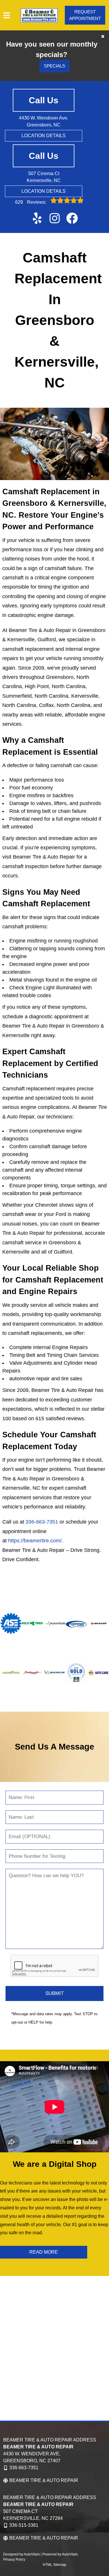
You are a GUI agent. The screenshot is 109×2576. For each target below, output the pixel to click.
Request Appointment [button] (85, 15)
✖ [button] (103, 37)
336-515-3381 (24, 2525)
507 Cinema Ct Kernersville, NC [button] (44, 177)
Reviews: (31, 202)
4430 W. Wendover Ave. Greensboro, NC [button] (44, 121)
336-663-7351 (42, 1522)
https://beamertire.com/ (35, 1541)
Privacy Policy (14, 2560)
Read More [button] (44, 2252)
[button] (37, 218)
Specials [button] (54, 66)
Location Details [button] (44, 136)
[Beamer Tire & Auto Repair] (39, 15)
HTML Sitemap (54, 2565)
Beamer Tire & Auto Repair (44, 2480)
